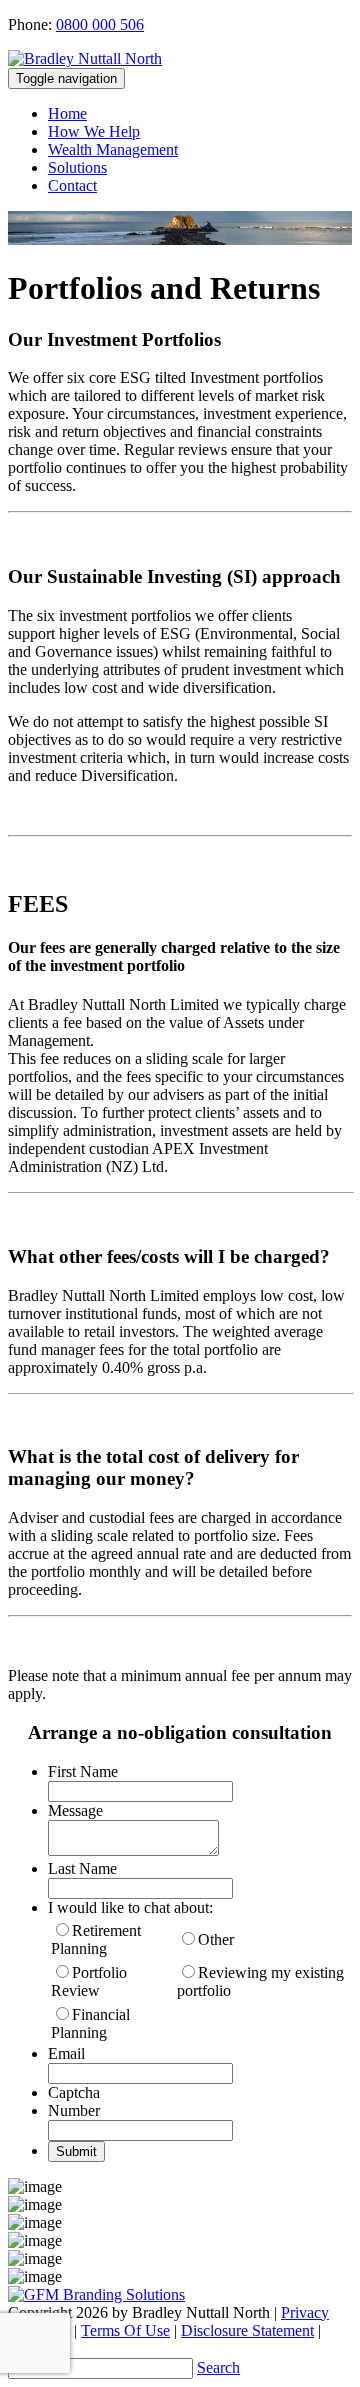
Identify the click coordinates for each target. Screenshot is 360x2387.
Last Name (82, 1868)
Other (216, 1939)
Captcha (74, 2092)
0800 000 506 (100, 24)
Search (218, 2367)
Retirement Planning (96, 1939)
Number (74, 2110)
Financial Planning (90, 2023)
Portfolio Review (89, 1981)
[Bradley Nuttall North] (85, 58)
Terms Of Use (125, 2330)
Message (75, 1810)
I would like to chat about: (130, 1907)
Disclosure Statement (247, 2330)
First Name (83, 1771)
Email (66, 2053)
